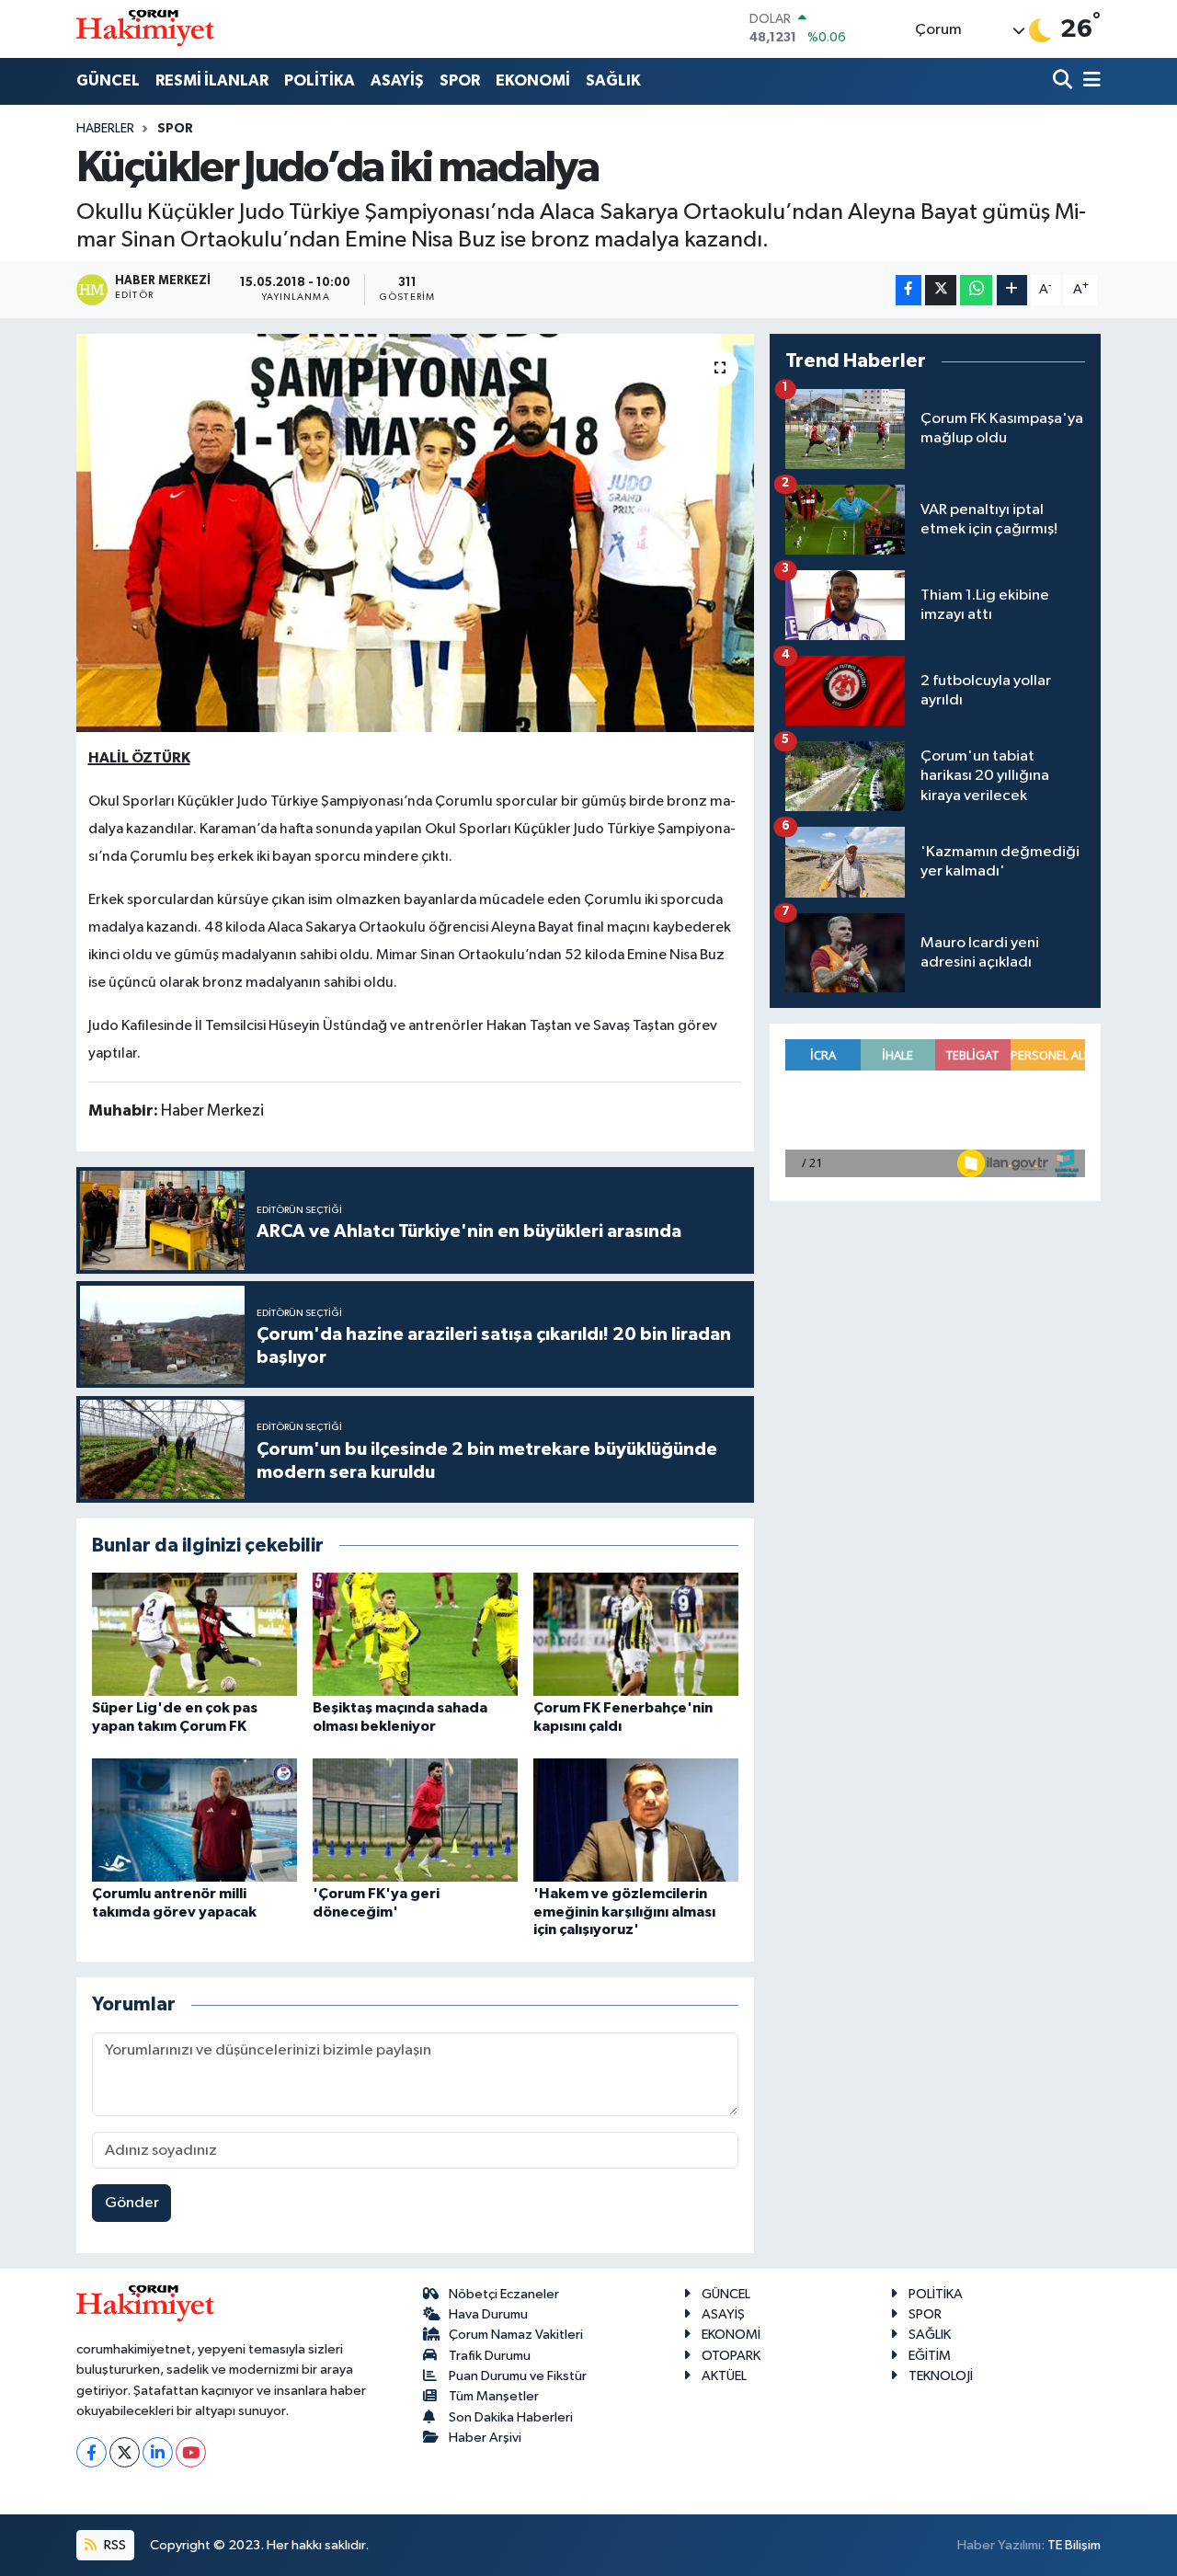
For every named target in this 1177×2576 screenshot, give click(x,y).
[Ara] (1064, 81)
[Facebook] (91, 2452)
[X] (125, 2452)
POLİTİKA (320, 80)
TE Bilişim (1074, 2545)
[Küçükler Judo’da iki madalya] (415, 532)
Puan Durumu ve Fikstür (518, 2376)
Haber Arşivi (485, 2438)
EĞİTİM (930, 2356)
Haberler (105, 129)
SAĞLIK (613, 80)
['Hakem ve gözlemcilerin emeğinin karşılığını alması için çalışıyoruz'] (636, 1820)
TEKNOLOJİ (941, 2376)
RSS (114, 2545)
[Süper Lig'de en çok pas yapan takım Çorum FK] (194, 1634)
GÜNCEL (108, 80)
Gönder (132, 2203)
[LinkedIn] (158, 2452)
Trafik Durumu (490, 2356)
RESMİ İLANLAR (212, 80)
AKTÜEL (724, 2376)
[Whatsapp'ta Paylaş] (976, 290)
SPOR (460, 80)
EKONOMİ (533, 80)
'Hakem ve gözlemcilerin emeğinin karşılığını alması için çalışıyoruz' (624, 1911)
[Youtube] (191, 2452)
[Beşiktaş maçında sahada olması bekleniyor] (415, 1634)
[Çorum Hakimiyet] (145, 29)
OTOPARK (731, 2356)
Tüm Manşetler (494, 2396)
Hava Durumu (488, 2314)
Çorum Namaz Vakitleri (516, 2335)
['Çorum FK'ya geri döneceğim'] (415, 1820)
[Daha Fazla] (1012, 290)
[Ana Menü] (1089, 81)
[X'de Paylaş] (941, 290)
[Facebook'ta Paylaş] (908, 290)
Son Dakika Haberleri (511, 2417)
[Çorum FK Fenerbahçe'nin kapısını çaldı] (636, 1634)
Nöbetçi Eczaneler (504, 2294)
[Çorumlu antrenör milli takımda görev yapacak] (194, 1820)
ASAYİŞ (397, 80)
